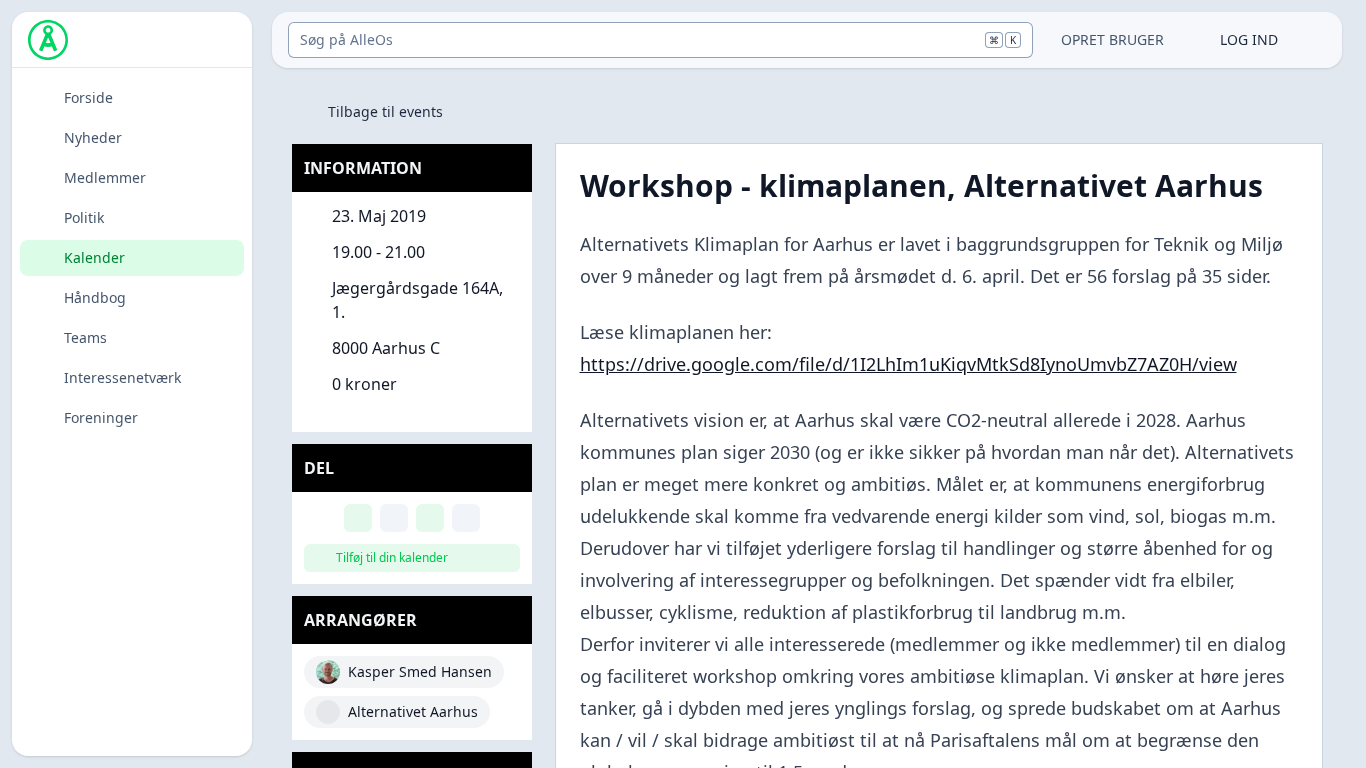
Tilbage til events (385, 111)
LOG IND (1249, 39)
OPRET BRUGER (1112, 39)
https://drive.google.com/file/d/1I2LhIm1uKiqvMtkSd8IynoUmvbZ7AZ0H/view (908, 364)
